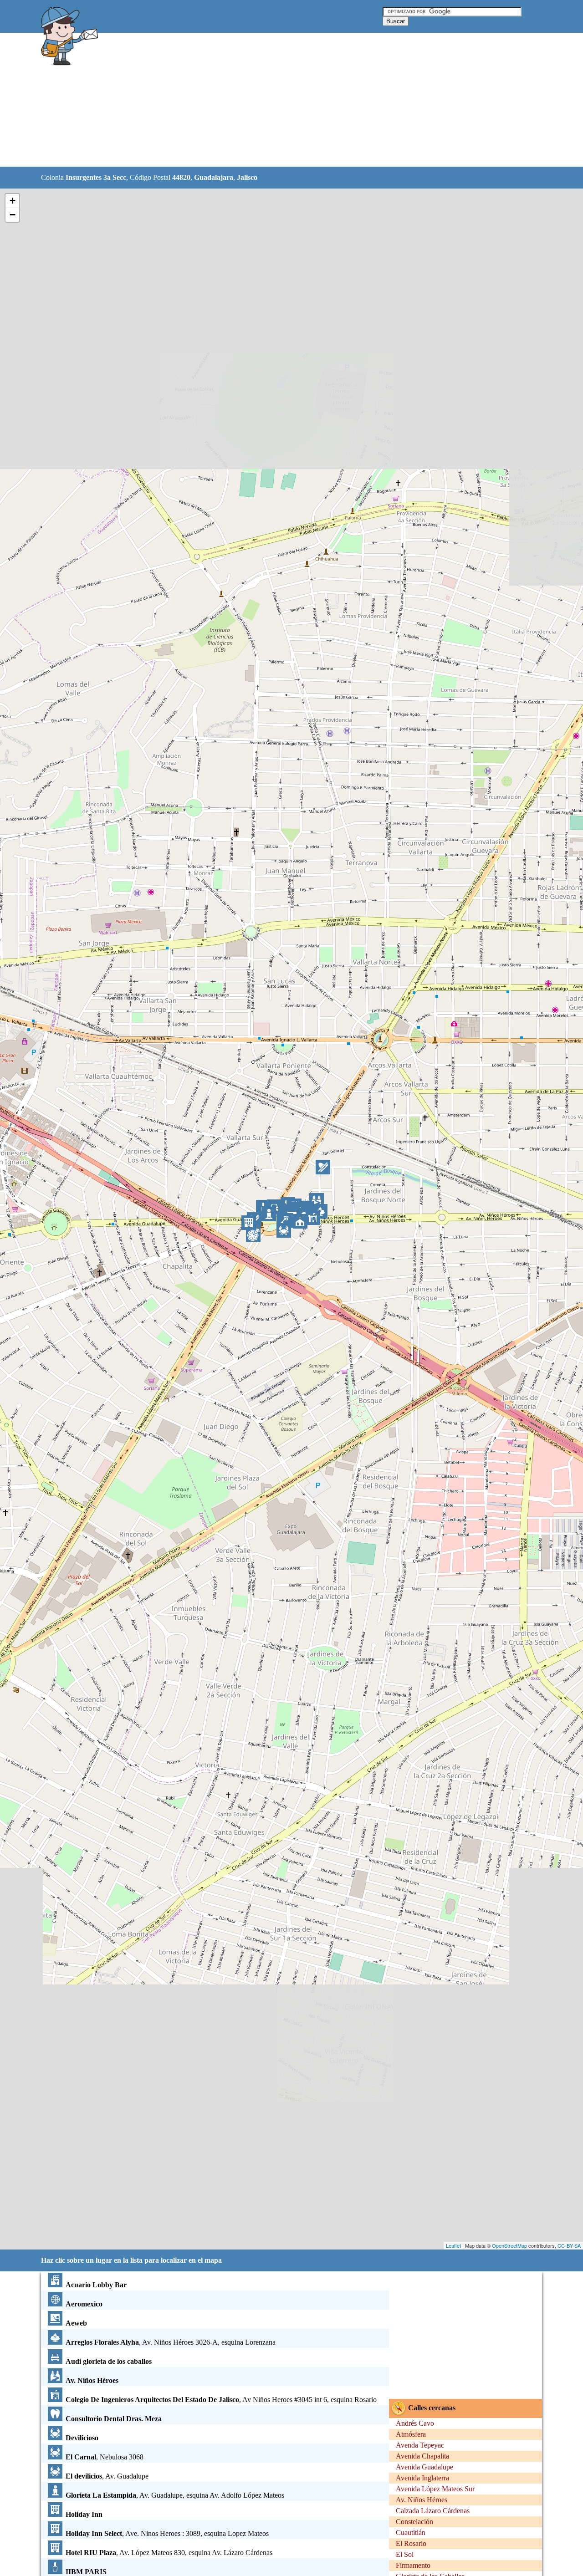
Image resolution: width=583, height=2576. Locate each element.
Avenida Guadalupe (424, 2467)
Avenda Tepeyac (420, 2445)
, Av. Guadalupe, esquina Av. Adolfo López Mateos (175, 2495)
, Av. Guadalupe (107, 2476)
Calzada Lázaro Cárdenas (433, 2511)
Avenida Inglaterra (422, 2478)
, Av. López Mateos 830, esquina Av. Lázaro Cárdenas (169, 2553)
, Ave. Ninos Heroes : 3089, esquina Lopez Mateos (167, 2533)
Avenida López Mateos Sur (435, 2489)
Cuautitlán (411, 2533)
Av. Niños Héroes (422, 2500)
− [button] (13, 215)
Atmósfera (411, 2434)
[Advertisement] (268, 100)
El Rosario (411, 2543)
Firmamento (413, 2565)
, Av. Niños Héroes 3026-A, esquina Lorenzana (171, 2342)
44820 (181, 177)
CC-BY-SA (569, 2245)
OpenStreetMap (509, 2245)
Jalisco (247, 177)
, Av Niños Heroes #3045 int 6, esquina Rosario (221, 2400)
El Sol (405, 2554)
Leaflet (453, 2245)
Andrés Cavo (415, 2423)
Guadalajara (214, 177)
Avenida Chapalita (422, 2456)
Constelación (414, 2522)
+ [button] (13, 201)
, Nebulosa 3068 (105, 2457)
